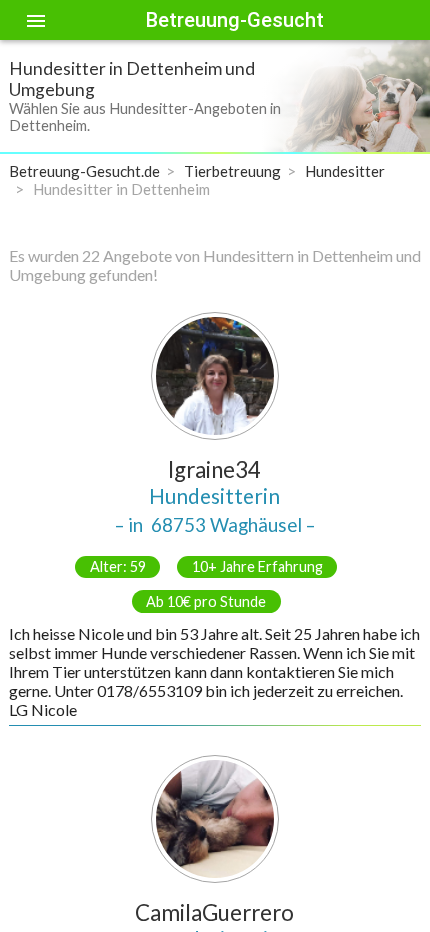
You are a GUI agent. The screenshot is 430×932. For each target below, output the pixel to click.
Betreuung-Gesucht (235, 20)
